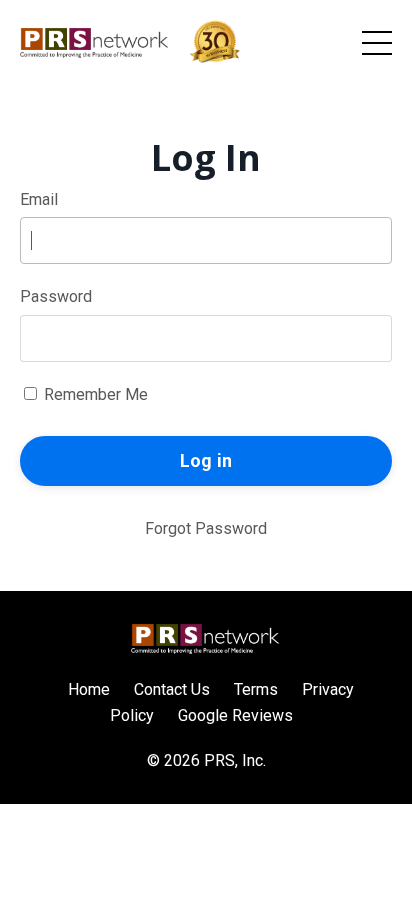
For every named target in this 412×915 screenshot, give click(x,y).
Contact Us (172, 689)
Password (56, 296)
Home (89, 689)
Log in (206, 460)
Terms (256, 689)
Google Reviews (235, 715)
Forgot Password (206, 528)
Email (39, 199)
